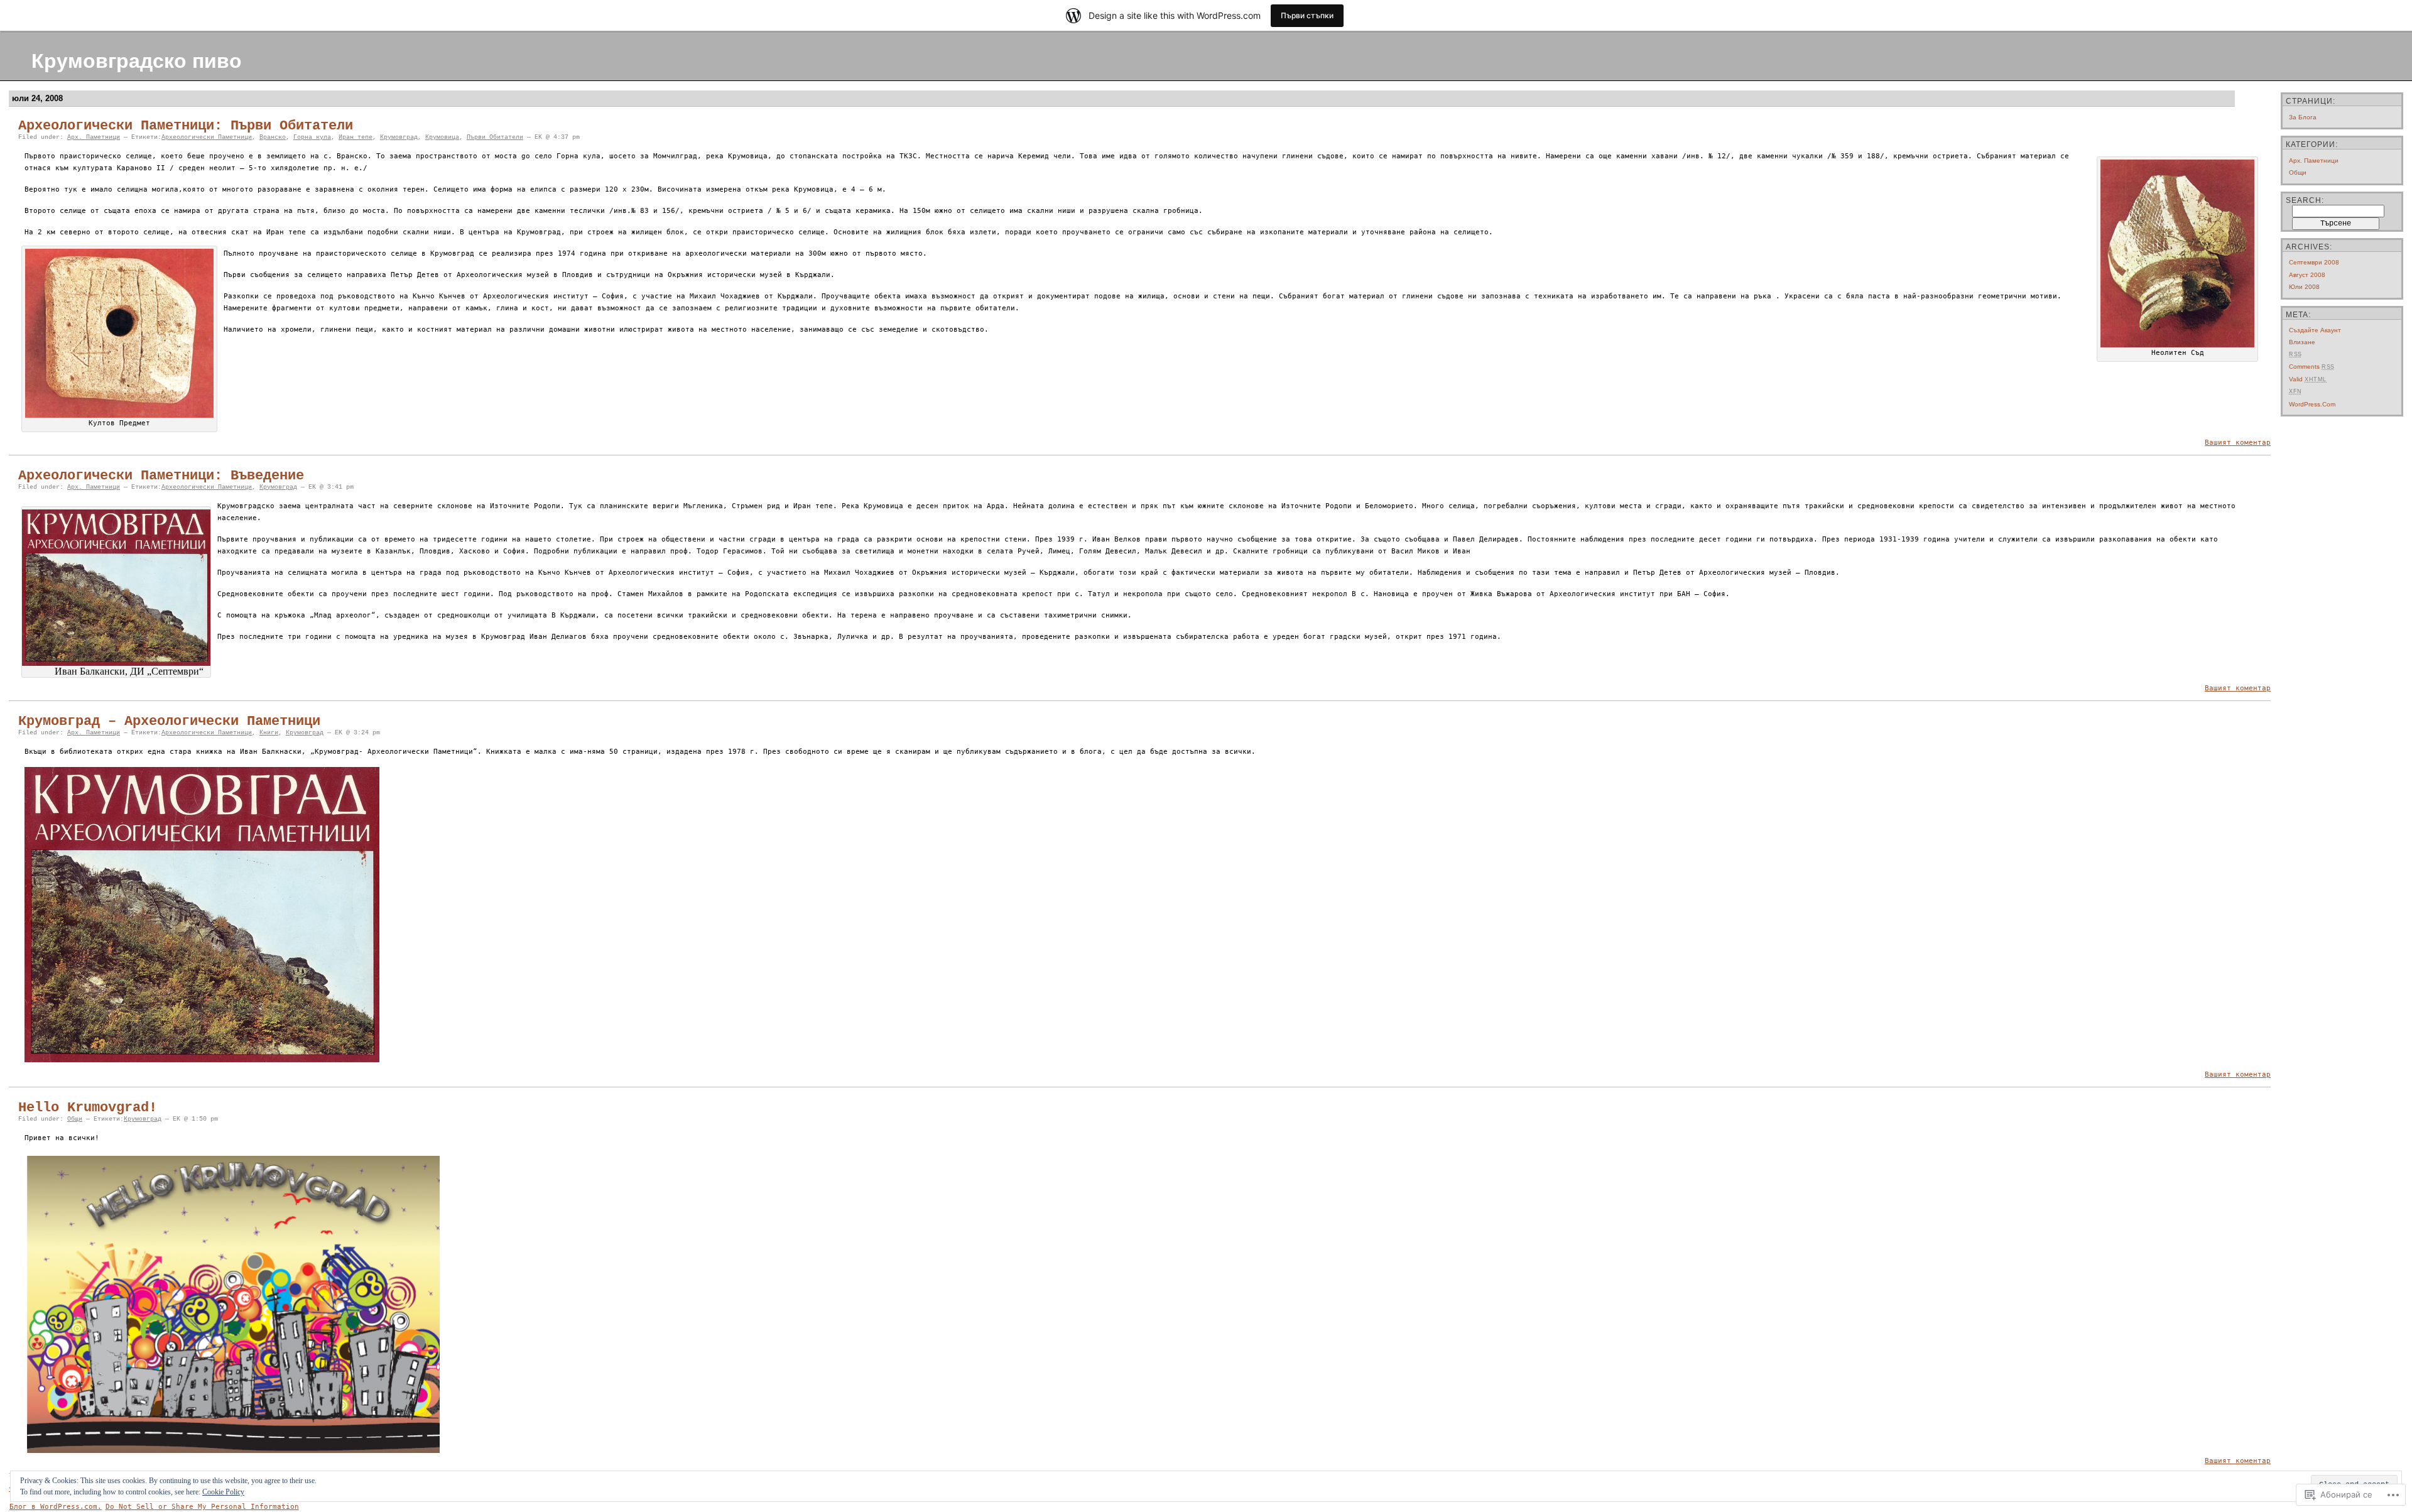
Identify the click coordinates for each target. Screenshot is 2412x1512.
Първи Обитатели (495, 137)
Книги (269, 733)
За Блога (2303, 117)
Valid (2308, 379)
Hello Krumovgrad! (88, 1108)
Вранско (273, 137)
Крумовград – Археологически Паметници (169, 721)
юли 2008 (2304, 287)
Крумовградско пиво (137, 61)
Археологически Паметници (207, 137)
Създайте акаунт (2315, 330)
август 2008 (2307, 275)
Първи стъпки (1307, 15)
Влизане (2302, 342)
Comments (2312, 367)
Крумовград (399, 137)
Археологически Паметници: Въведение (161, 476)
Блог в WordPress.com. (56, 1507)
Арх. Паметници (94, 137)
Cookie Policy (223, 1492)
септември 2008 (2314, 262)
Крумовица (442, 137)
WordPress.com (2312, 404)
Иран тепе (356, 137)
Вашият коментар (2238, 443)
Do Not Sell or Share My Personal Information (202, 1507)
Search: (2305, 200)
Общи (75, 1119)
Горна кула (312, 137)
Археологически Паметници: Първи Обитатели (186, 126)
